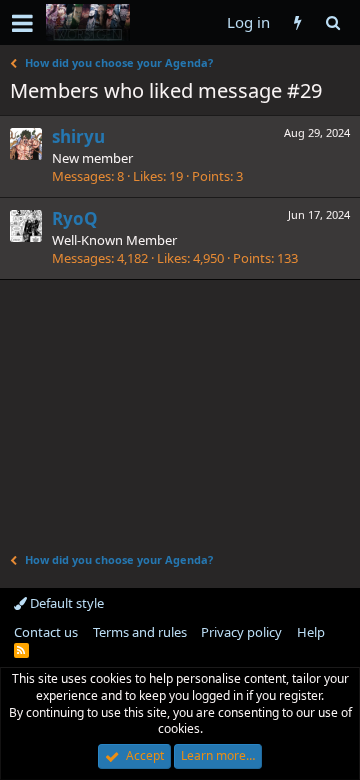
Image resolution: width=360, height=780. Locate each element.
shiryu (78, 136)
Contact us (46, 632)
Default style (65, 603)
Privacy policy (241, 632)
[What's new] (297, 22)
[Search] (332, 22)
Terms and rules (140, 632)
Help (311, 632)
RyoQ (75, 218)
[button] (22, 23)
